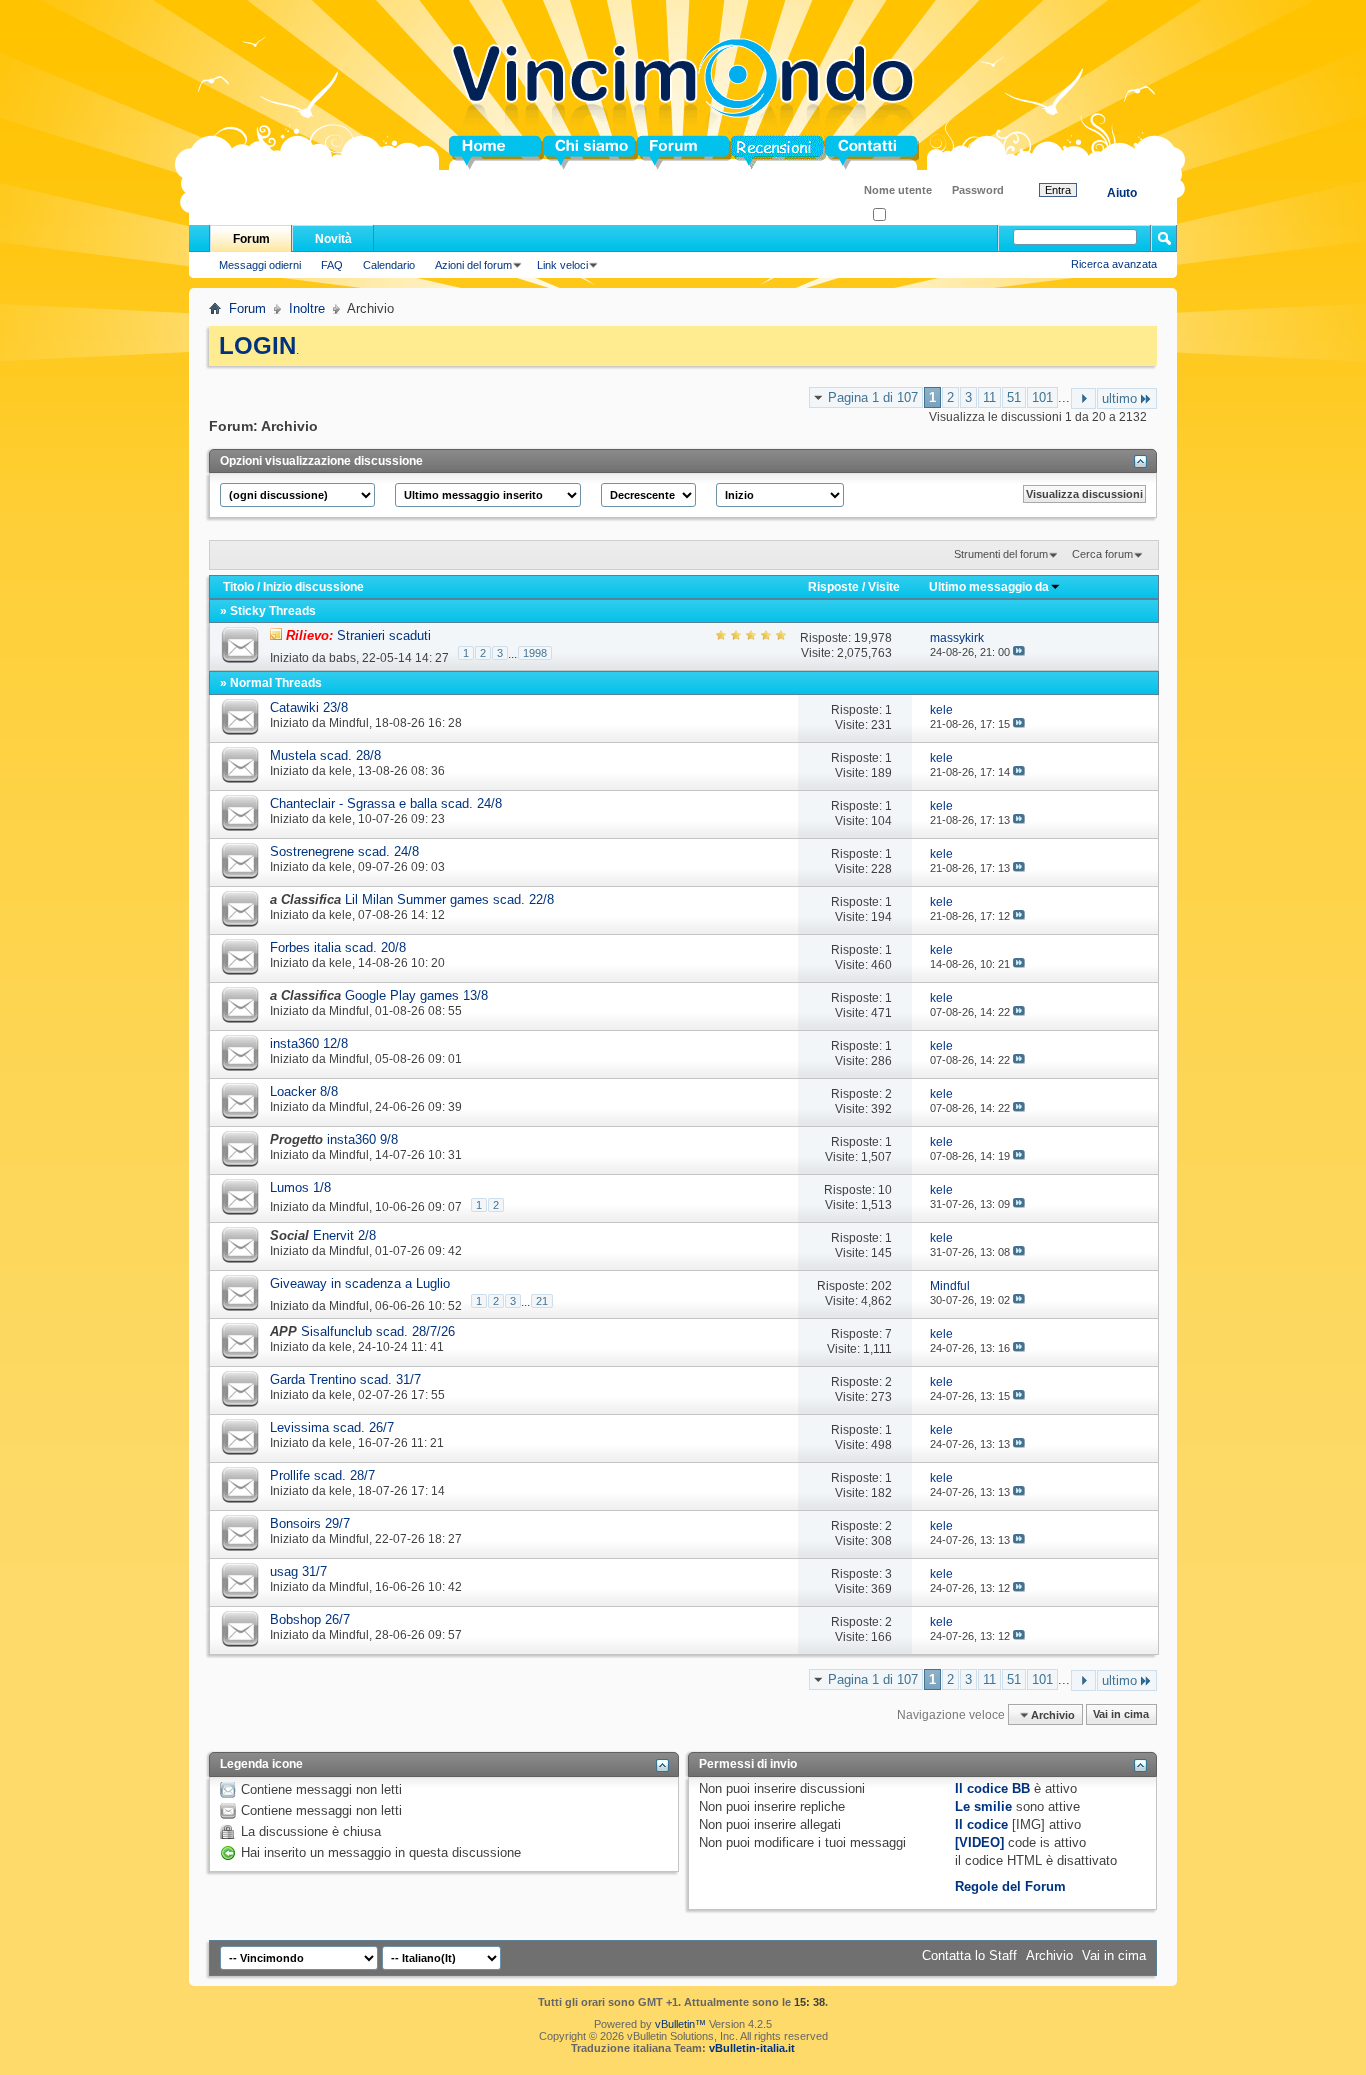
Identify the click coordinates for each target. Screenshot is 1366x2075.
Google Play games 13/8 (416, 995)
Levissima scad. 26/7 (332, 1427)
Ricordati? (910, 215)
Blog (745, 152)
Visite (884, 587)
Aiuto (1122, 193)
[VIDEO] (979, 1842)
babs (342, 657)
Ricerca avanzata (1114, 264)
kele (340, 771)
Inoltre (307, 308)
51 (1014, 397)
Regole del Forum (1010, 1886)
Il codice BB (992, 1788)
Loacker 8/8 (304, 1091)
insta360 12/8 (309, 1043)
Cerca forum (1102, 554)
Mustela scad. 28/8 (325, 755)
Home (467, 152)
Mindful (349, 723)
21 (542, 1301)
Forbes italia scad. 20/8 (338, 947)
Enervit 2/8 (344, 1235)
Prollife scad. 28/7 (322, 1475)
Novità (333, 239)
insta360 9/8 (362, 1139)
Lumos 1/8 (300, 1187)
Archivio (1049, 1955)
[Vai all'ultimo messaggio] (1019, 652)
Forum (657, 152)
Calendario (389, 265)
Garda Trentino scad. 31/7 (345, 1379)
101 (1042, 397)
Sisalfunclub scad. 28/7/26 (378, 1331)
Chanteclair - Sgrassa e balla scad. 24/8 (386, 803)
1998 (535, 653)
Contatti (849, 152)
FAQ (332, 265)
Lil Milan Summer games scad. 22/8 (449, 899)
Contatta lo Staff (969, 1955)
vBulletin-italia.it (752, 2048)
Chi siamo (574, 152)
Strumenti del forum (1001, 554)
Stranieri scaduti (384, 635)
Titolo (238, 587)
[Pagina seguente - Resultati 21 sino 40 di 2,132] (1083, 398)
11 (989, 397)
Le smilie (983, 1806)
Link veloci (562, 265)
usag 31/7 (298, 1571)
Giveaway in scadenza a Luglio (360, 1283)
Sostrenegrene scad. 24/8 (344, 851)
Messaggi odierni (260, 265)
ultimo (1119, 398)
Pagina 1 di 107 (873, 397)
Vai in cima (1121, 1715)
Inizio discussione (313, 587)
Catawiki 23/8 (309, 707)
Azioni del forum (473, 265)
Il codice (981, 1824)
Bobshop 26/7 (310, 1619)
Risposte (833, 587)
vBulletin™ (680, 2024)
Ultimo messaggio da (989, 587)
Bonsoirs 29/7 (310, 1523)
